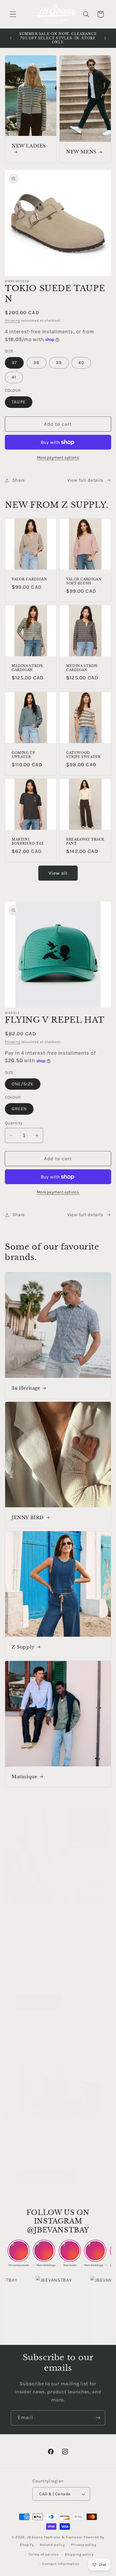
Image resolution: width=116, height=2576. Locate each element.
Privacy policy (84, 2545)
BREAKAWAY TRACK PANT (85, 841)
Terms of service (43, 2554)
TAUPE (19, 402)
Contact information (61, 2564)
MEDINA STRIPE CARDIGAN (28, 668)
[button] (13, 14)
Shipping (13, 320)
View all (58, 873)
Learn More (39, 2002)
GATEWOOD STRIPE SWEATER (83, 755)
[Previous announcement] (11, 38)
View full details (85, 480)
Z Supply (23, 1647)
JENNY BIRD (28, 1518)
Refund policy (52, 2545)
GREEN (19, 1109)
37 (14, 363)
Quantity (14, 1123)
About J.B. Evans (45, 2176)
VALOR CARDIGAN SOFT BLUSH (84, 581)
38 (36, 363)
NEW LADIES (29, 146)
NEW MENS (81, 152)
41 (14, 377)
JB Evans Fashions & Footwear (55, 2537)
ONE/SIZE (23, 1084)
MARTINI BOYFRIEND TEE (28, 841)
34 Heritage (26, 1388)
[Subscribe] (98, 2418)
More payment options (58, 458)
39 (59, 363)
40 (81, 363)
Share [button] (19, 480)
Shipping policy (79, 2554)
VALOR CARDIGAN (29, 579)
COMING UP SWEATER (23, 755)
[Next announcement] (105, 38)
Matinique (24, 1776)
